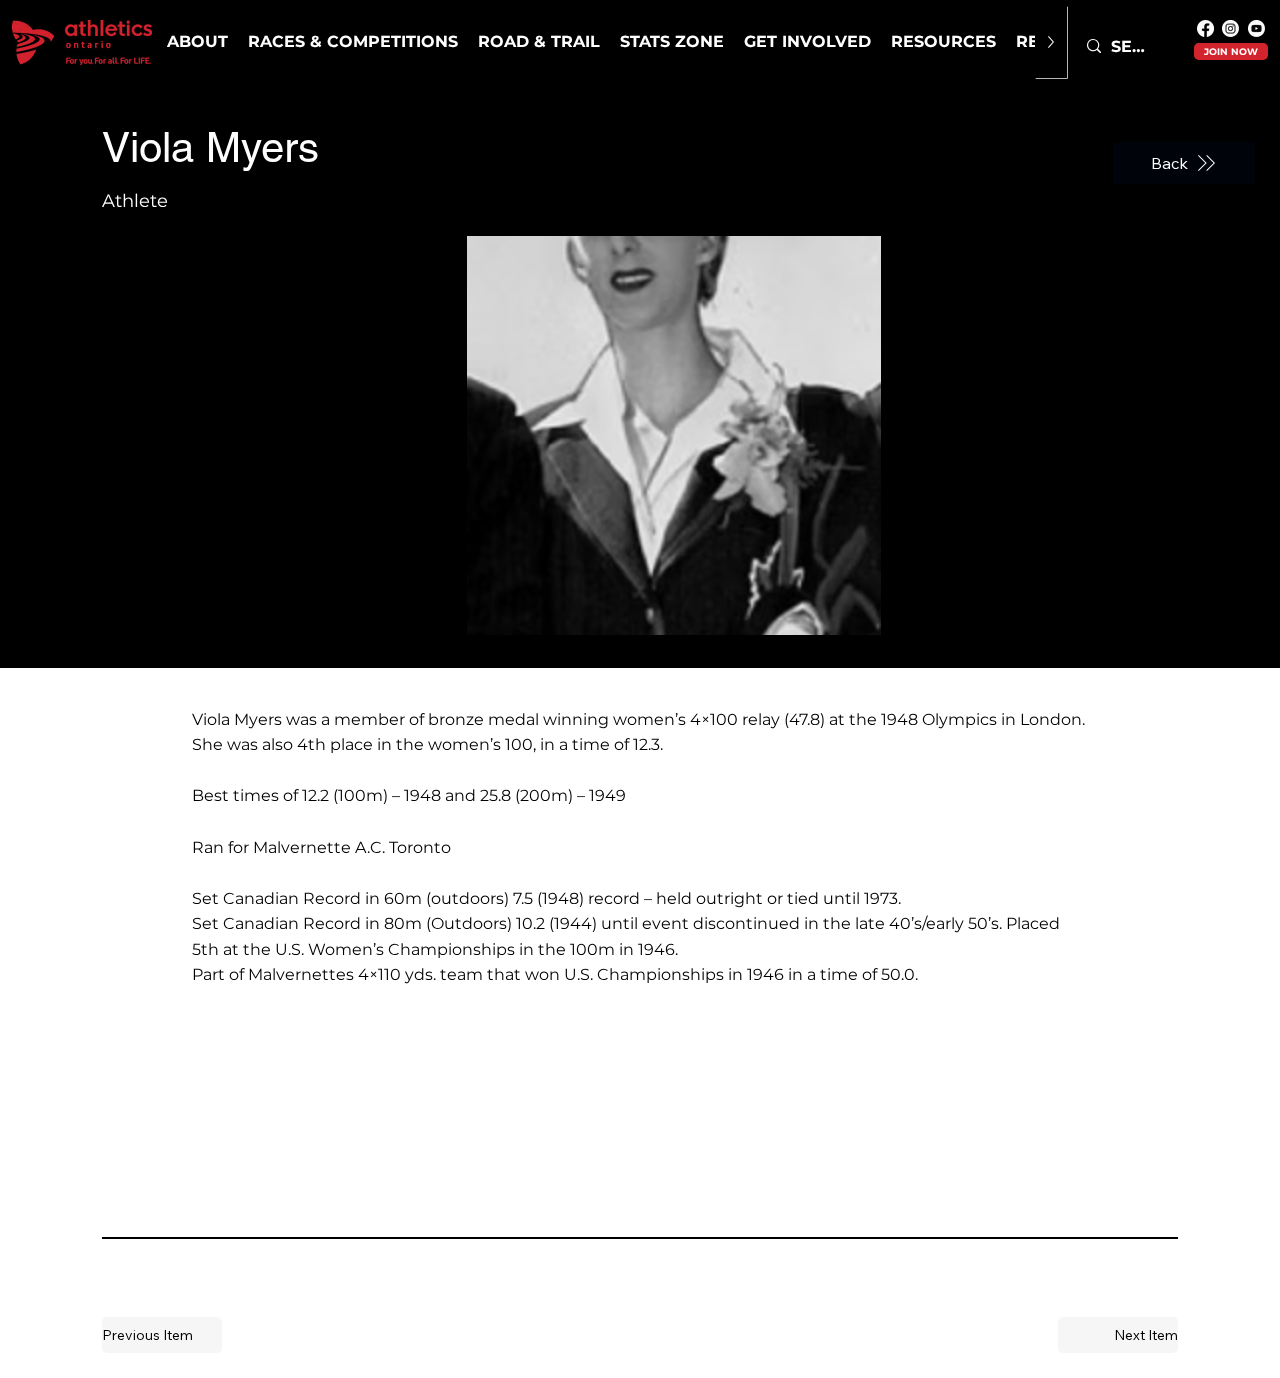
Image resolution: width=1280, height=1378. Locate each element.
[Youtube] (1256, 28)
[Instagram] (1230, 28)
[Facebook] (1205, 28)
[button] (353, 42)
